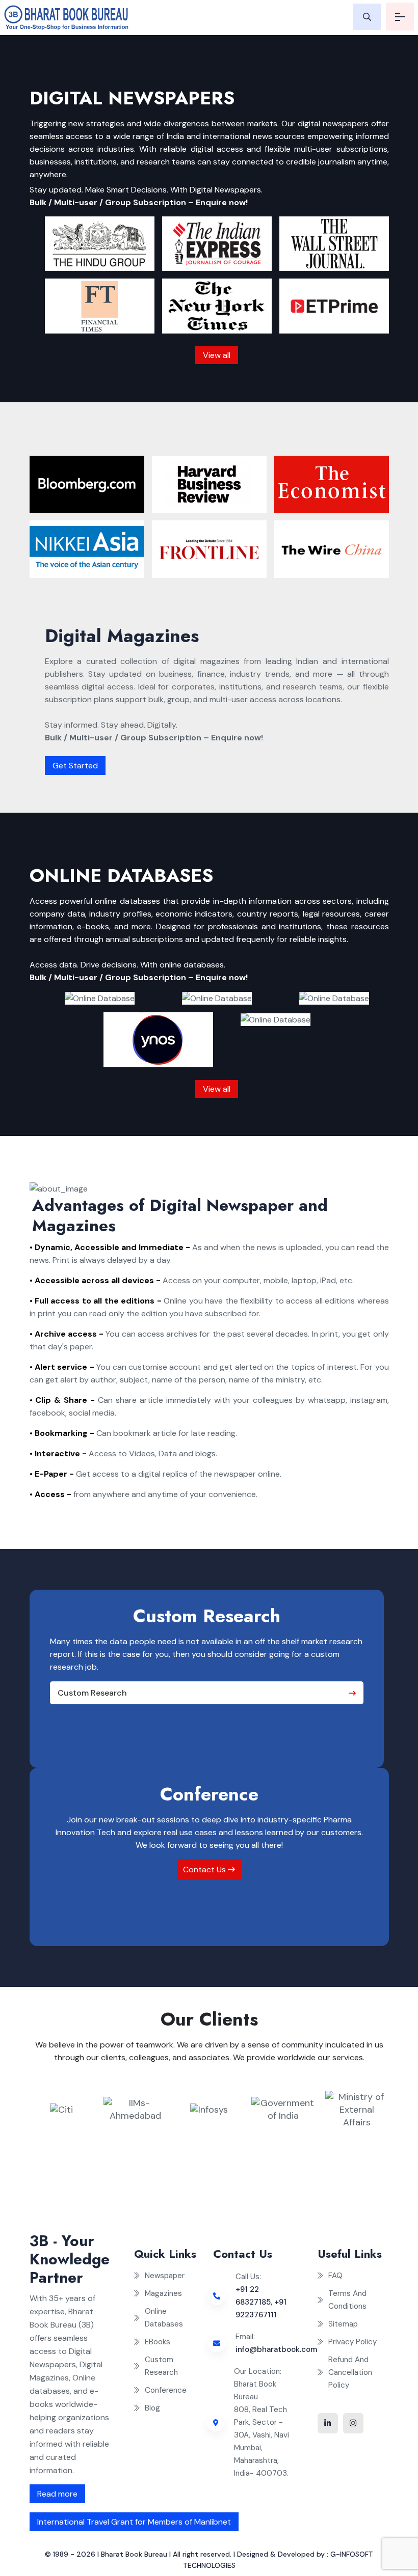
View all (217, 355)
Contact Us (205, 1869)
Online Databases (164, 2318)
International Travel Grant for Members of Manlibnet (134, 2522)
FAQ (335, 2276)
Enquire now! (222, 202)
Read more (57, 2494)
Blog (152, 2408)
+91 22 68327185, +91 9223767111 (261, 2302)
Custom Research (92, 1693)
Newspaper (165, 2276)
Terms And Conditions (347, 2300)
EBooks (158, 2342)
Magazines (163, 2293)
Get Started (75, 766)
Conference (166, 2390)
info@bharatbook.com (276, 2349)
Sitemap (343, 2324)
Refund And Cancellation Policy (350, 2372)
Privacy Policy (352, 2342)
